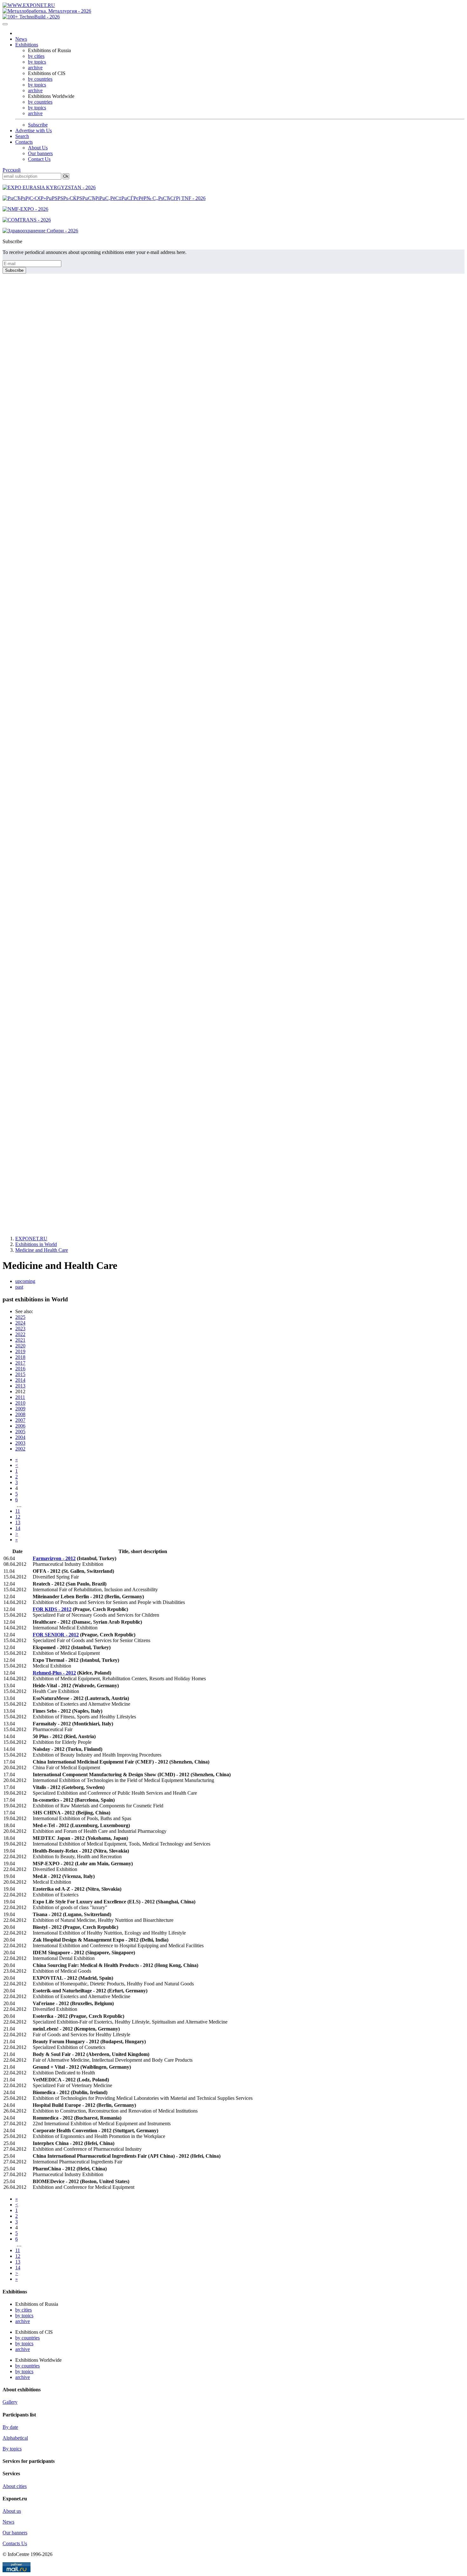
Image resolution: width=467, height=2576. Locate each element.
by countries (40, 79)
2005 (20, 1432)
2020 (20, 1346)
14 (18, 1528)
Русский (12, 170)
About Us (38, 148)
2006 (20, 1426)
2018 (20, 1357)
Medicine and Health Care (42, 1250)
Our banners (40, 153)
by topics (37, 62)
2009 (20, 1409)
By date (10, 2427)
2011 (20, 1397)
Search (22, 136)
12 (18, 1517)
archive (35, 68)
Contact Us (39, 159)
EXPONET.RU (31, 1239)
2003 (20, 1443)
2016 (20, 1369)
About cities (15, 2486)
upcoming (25, 1281)
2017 (20, 1363)
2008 (20, 1414)
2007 (20, 1420)
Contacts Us (15, 2543)
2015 (20, 1374)
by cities (36, 56)
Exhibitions (27, 45)
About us (12, 2511)
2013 (20, 1386)
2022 (20, 1334)
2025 (20, 1317)
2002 (20, 1449)
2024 (20, 1323)
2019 (20, 1351)
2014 (20, 1380)
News (21, 39)
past (19, 1287)
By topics (12, 2449)
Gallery (10, 2402)
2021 (20, 1340)
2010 (20, 1403)
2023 (20, 1329)
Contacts (24, 142)
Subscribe (38, 125)
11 (18, 1511)
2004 (20, 1437)
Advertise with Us (34, 130)
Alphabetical (15, 2438)
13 (18, 1522)
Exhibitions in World (36, 1244)
